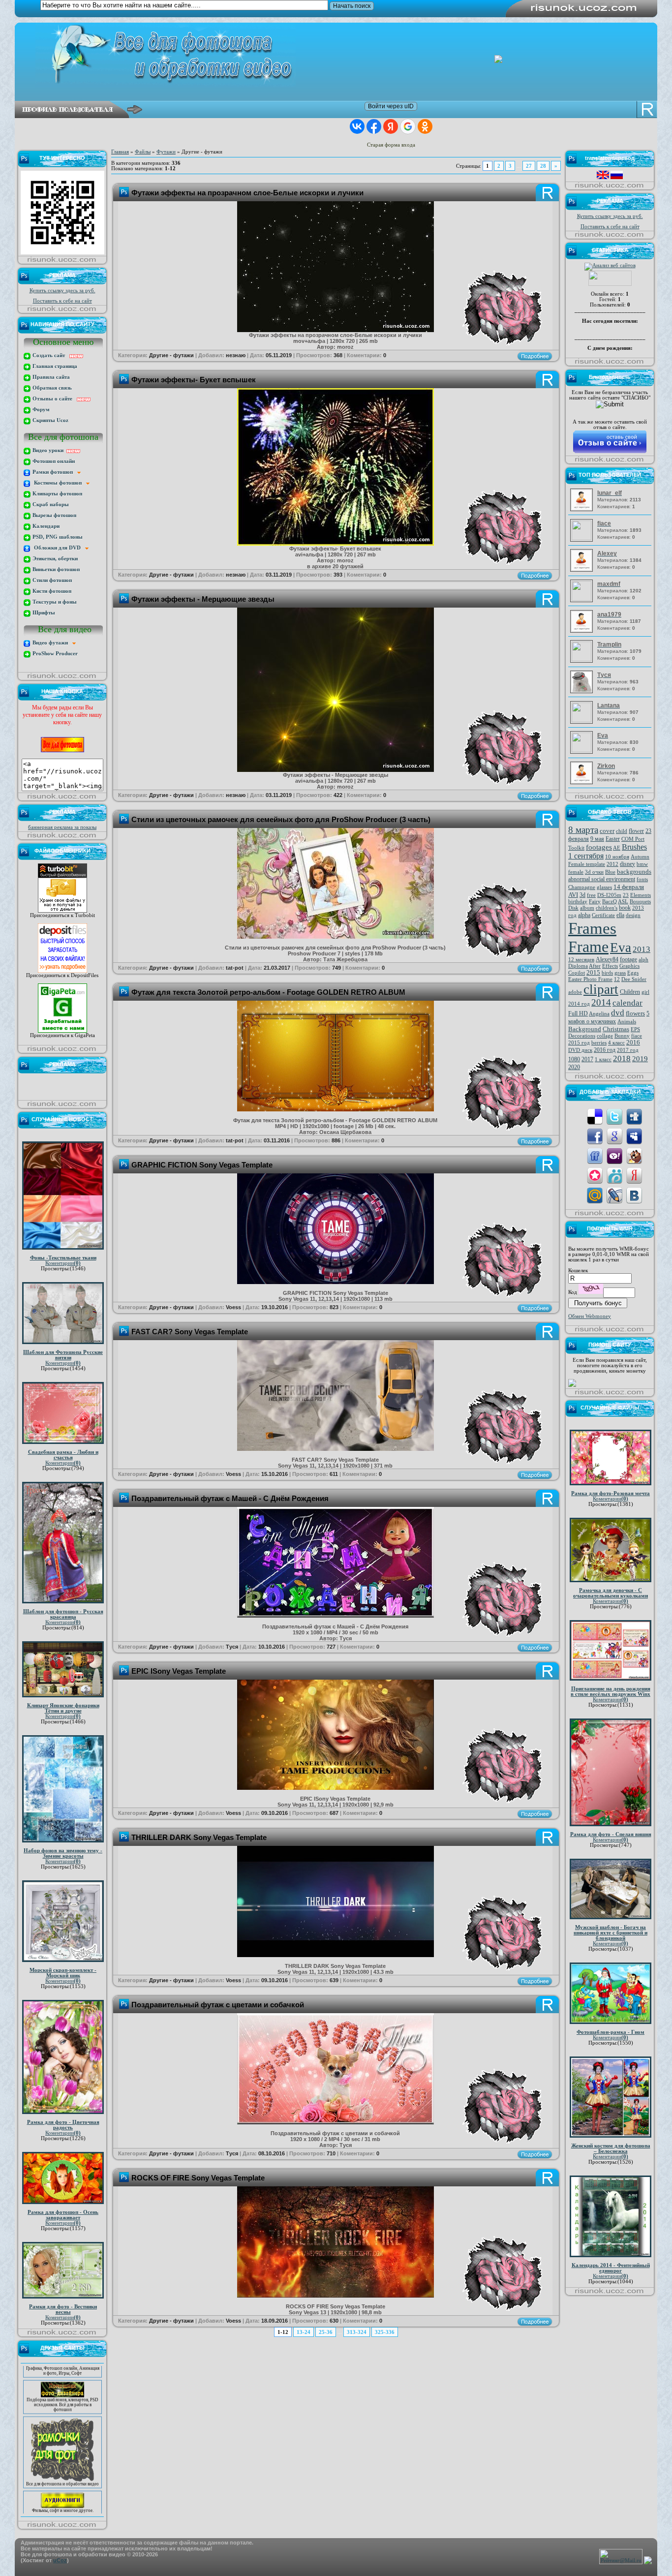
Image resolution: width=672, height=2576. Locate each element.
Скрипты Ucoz (50, 420)
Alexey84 (607, 959)
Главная (120, 152)
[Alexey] (583, 570)
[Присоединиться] (62, 911)
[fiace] (583, 538)
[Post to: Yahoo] (614, 1155)
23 (626, 895)
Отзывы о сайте (54, 399)
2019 (640, 1059)
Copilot (577, 973)
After (595, 966)
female (576, 872)
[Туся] (583, 691)
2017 (587, 1059)
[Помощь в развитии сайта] (572, 1385)
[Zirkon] (583, 782)
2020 (574, 1067)
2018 (622, 1058)
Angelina (599, 1014)
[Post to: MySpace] (634, 1136)
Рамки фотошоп (54, 472)
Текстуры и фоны (54, 602)
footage (628, 959)
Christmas (616, 1029)
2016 (633, 1042)
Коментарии (63, 1263)
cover (607, 831)
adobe (575, 992)
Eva (621, 948)
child (622, 831)
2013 (641, 949)
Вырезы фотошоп (54, 515)
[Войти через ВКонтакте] (357, 126)
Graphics (629, 966)
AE (617, 848)
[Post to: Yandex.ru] (634, 1175)
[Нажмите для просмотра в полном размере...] (336, 330)
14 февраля (629, 887)
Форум (40, 410)
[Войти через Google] (408, 126)
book (625, 908)
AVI (573, 895)
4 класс (616, 1043)
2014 (601, 1002)
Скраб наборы (50, 505)
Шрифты (43, 613)
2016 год (605, 1050)
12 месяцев (581, 960)
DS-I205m (609, 895)
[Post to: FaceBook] (595, 1136)
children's (607, 908)
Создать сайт (50, 355)
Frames (592, 928)
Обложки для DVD (58, 548)
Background (585, 1029)
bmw (642, 864)
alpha (584, 915)
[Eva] (583, 751)
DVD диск (580, 1050)
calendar (627, 1003)
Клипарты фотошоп (57, 494)
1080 (574, 1059)
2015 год (579, 1043)
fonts (642, 879)
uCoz (60, 2560)
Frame (588, 947)
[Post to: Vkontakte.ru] (634, 1195)
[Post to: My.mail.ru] (595, 1195)
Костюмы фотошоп (59, 483)
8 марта (583, 830)
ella (620, 915)
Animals (627, 1022)
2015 (593, 972)
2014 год (579, 1004)
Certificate (603, 915)
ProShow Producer (54, 654)
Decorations (582, 1036)
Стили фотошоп (51, 580)
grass (620, 973)
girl (645, 992)
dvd (618, 1013)
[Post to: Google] (614, 1136)
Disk (573, 908)
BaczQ (610, 902)
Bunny (622, 1036)
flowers (635, 1013)
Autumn (640, 857)
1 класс (603, 1059)
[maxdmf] (583, 599)
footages (599, 847)
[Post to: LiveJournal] (614, 1195)
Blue (610, 872)
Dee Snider (634, 979)
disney (627, 864)
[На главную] (343, 55)
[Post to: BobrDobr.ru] (634, 1155)
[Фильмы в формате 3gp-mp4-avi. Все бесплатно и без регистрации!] (62, 2467)
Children (630, 992)
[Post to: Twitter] (614, 1116)
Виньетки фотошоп (55, 569)
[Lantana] (583, 721)
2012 (612, 864)
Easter (613, 839)
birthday (578, 902)
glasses (604, 887)
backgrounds (634, 872)
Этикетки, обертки (54, 559)
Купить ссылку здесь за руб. (62, 291)
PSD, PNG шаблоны (57, 537)
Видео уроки (49, 450)
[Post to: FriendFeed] (595, 1155)
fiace (637, 1036)
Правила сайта (50, 377)
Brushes (634, 847)
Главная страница (54, 366)
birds (607, 973)
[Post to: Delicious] (595, 1116)
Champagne (582, 887)
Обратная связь (51, 388)
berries (599, 1043)
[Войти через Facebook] (374, 126)
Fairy (595, 902)
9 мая (597, 839)
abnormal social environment (602, 879)
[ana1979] (583, 631)
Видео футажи (52, 643)
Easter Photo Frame (590, 979)
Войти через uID (391, 106)
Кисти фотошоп (51, 591)
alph (643, 960)
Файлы (143, 152)
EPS (635, 1029)
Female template (587, 864)
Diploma (578, 966)
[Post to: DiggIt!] (634, 1116)
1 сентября (586, 856)
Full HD (578, 1013)
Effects (610, 966)
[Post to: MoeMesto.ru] (614, 1175)
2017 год (628, 1050)
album (587, 908)
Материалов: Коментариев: (619, 499)
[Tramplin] (583, 659)
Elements (641, 895)
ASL (623, 902)
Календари (45, 526)
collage (605, 1036)
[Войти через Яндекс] (391, 126)
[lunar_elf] (583, 509)
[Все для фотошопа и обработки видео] (62, 2440)
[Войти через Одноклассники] (425, 126)
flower (636, 831)
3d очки (594, 872)
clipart (601, 989)
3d (582, 895)
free (591, 895)
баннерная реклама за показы (62, 827)
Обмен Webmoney (590, 1316)
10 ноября (617, 857)
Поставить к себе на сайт (62, 301)
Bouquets (640, 902)
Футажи (166, 152)
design (633, 915)
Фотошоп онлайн (53, 461)
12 (617, 979)
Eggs (633, 973)
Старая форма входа (391, 145)
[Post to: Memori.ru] (595, 1175)
